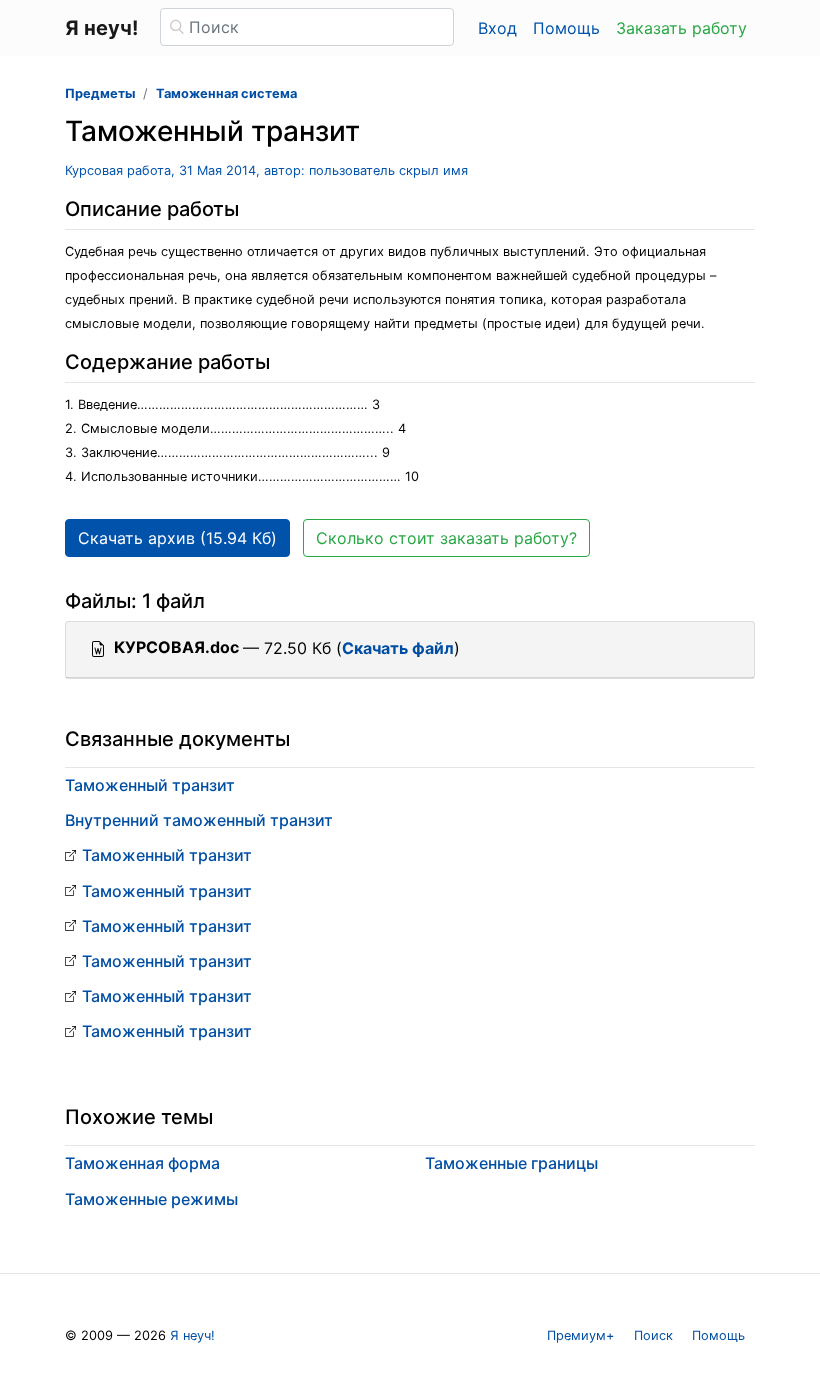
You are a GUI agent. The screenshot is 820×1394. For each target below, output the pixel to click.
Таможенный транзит (150, 785)
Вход (497, 28)
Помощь (566, 28)
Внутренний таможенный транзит (199, 820)
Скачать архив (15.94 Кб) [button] (177, 538)
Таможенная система (226, 93)
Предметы (100, 93)
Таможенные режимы (151, 1199)
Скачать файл (398, 648)
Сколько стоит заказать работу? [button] (446, 538)
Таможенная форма (142, 1163)
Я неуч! (192, 1335)
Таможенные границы (511, 1163)
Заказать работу (681, 28)
